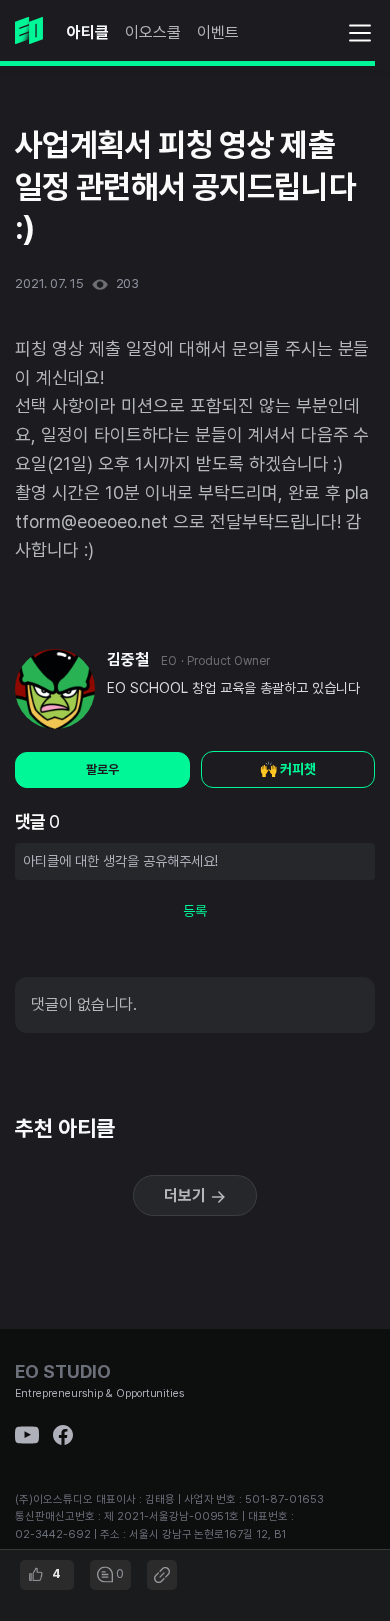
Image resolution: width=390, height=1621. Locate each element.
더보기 (187, 1195)
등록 (195, 911)
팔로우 (102, 769)
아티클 (88, 32)
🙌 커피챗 (288, 769)
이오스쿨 (153, 32)
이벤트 (218, 32)
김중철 (128, 659)
